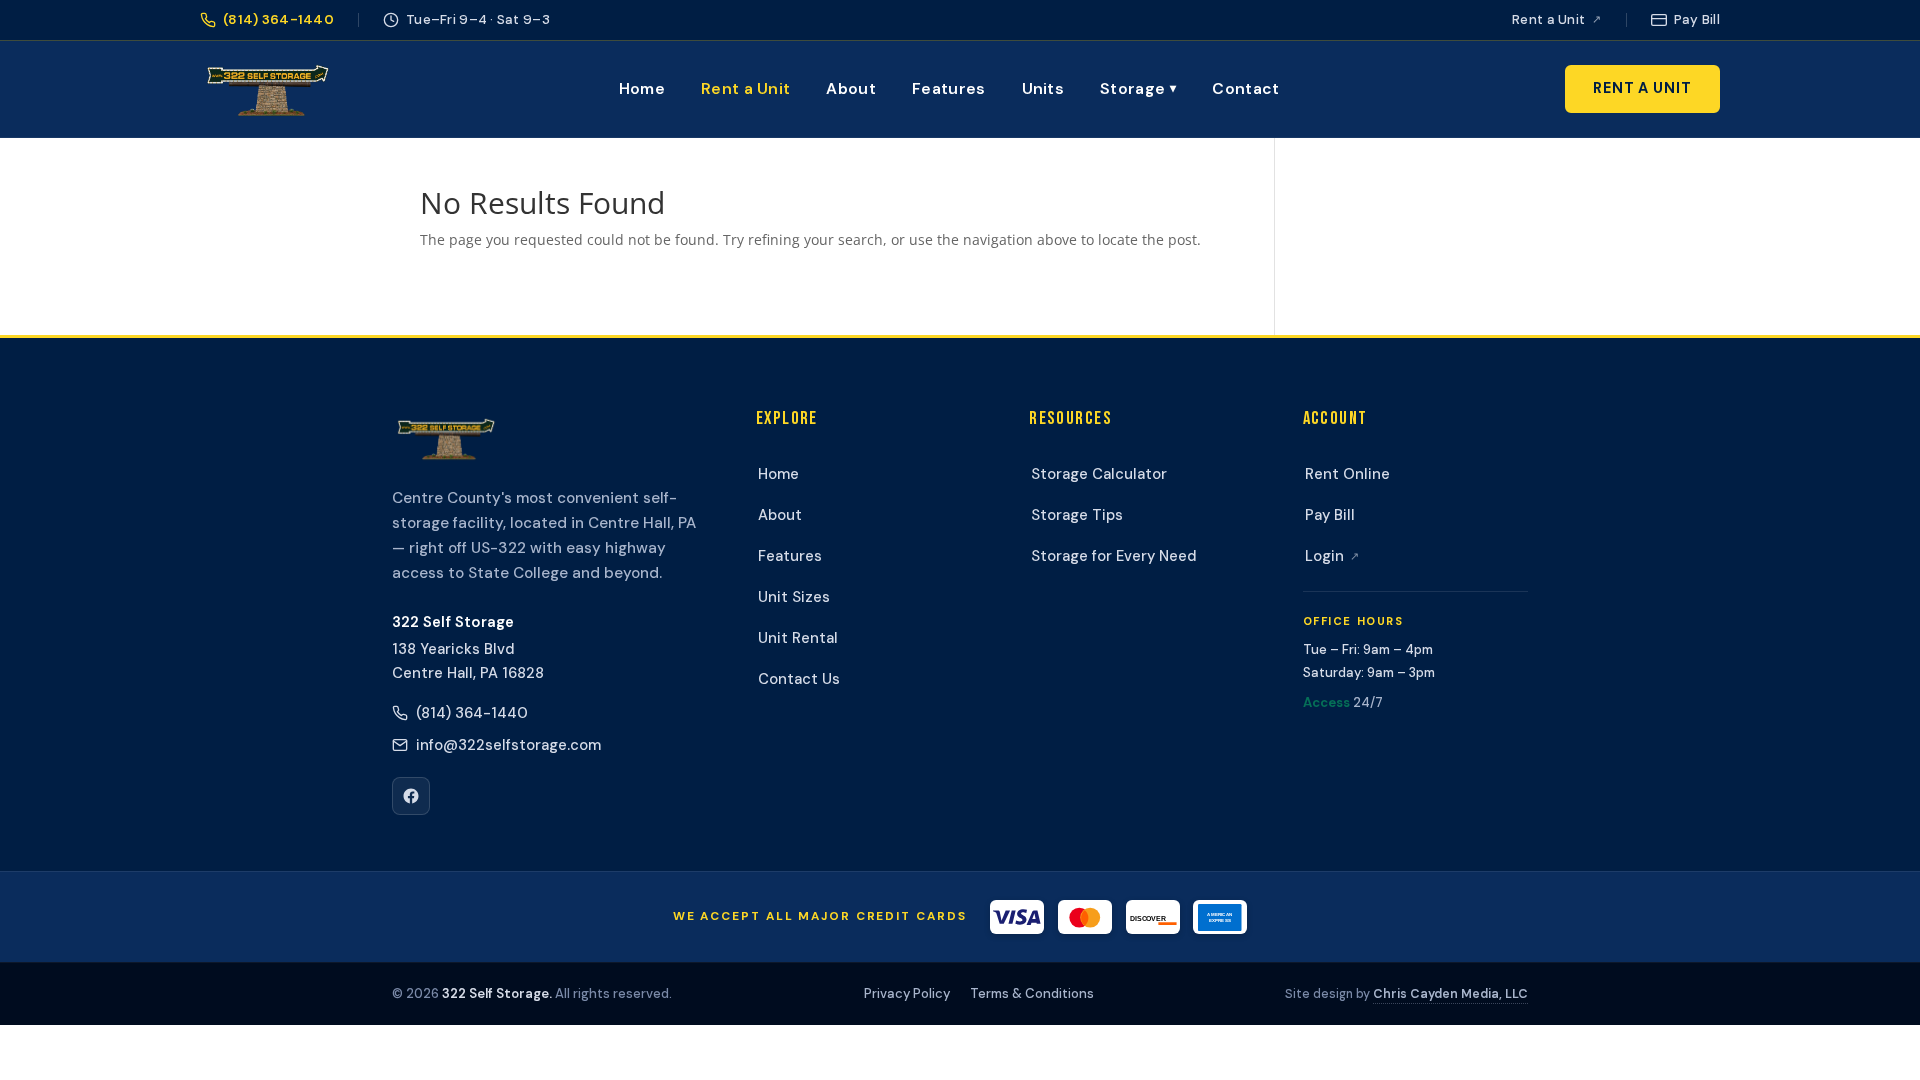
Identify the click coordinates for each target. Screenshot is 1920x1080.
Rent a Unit (745, 88)
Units (1043, 88)
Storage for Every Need (1114, 556)
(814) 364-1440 (472, 713)
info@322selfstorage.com (508, 745)
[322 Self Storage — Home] (267, 89)
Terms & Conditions (1032, 993)
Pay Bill (1330, 515)
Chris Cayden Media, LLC (1450, 994)
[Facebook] (411, 796)
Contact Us (799, 679)
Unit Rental (798, 638)
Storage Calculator (1099, 474)
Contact (1245, 88)
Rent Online (1347, 474)
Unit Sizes (794, 597)
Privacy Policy (907, 993)
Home (642, 88)
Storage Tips (1077, 515)
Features (949, 88)
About (851, 88)
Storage (1138, 88)
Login (1332, 556)
